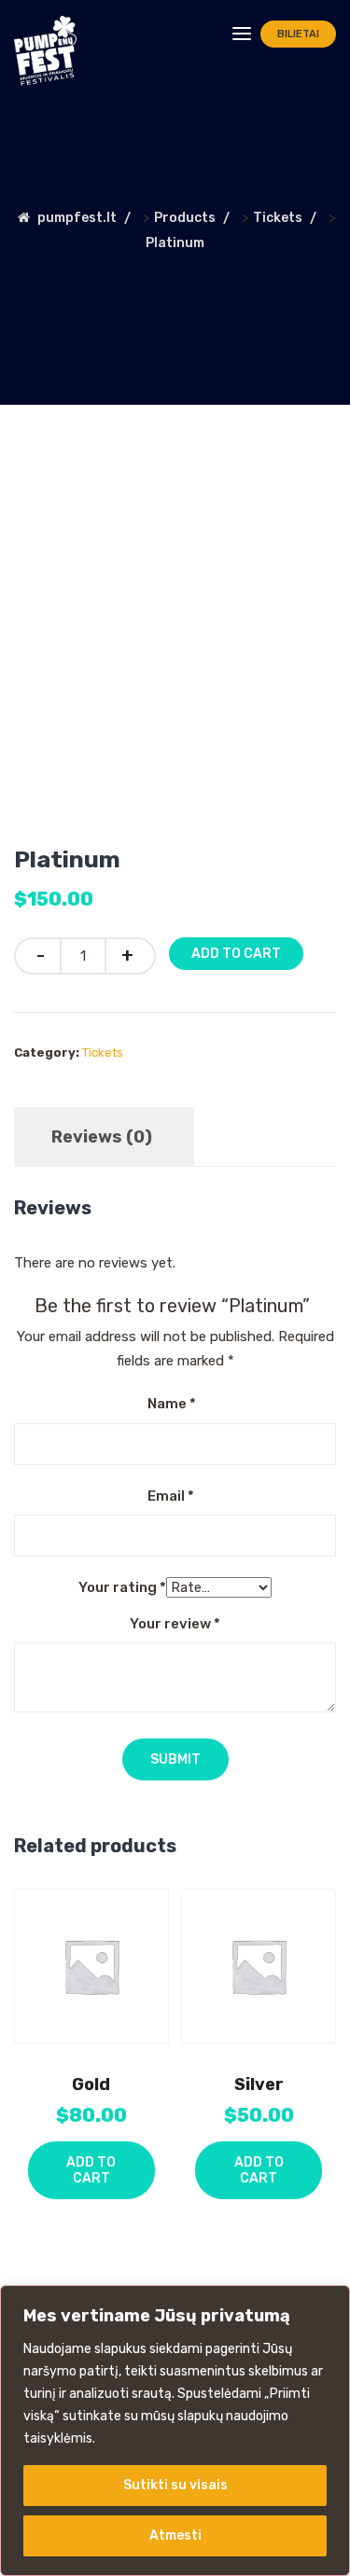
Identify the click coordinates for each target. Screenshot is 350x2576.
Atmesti (175, 2535)
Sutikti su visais (175, 2485)
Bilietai (298, 34)
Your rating (122, 1587)
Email (171, 1496)
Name (172, 1404)
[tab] (102, 1137)
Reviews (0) (102, 1137)
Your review (175, 1624)
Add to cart (236, 954)
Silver (259, 2084)
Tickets (103, 1053)
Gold (91, 2084)
